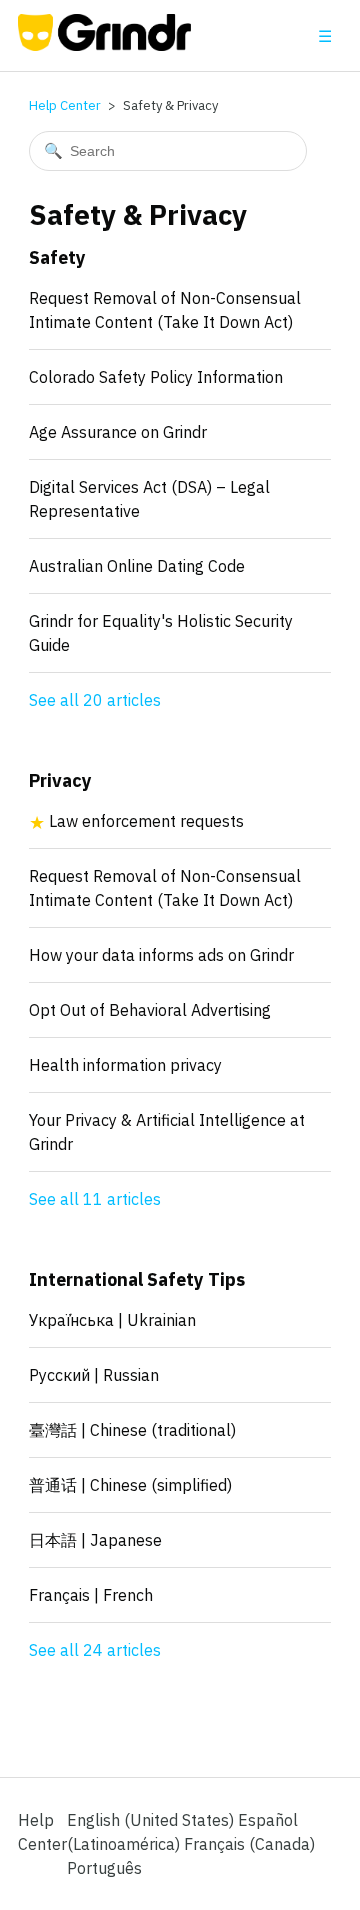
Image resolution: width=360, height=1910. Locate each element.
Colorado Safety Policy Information (156, 377)
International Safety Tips (137, 1279)
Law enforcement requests (146, 821)
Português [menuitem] (104, 1868)
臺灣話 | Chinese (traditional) (132, 1430)
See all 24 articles (95, 1650)
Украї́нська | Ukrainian (112, 1320)
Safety (57, 257)
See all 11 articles (95, 1199)
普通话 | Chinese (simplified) (130, 1485)
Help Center (65, 105)
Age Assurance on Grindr (118, 432)
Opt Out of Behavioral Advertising (150, 1010)
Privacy (60, 780)
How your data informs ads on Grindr (161, 955)
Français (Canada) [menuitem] (249, 1844)
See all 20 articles (95, 700)
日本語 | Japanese (95, 1540)
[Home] (104, 45)
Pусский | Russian (94, 1375)
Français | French (91, 1595)
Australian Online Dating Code (137, 566)
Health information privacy (125, 1065)
